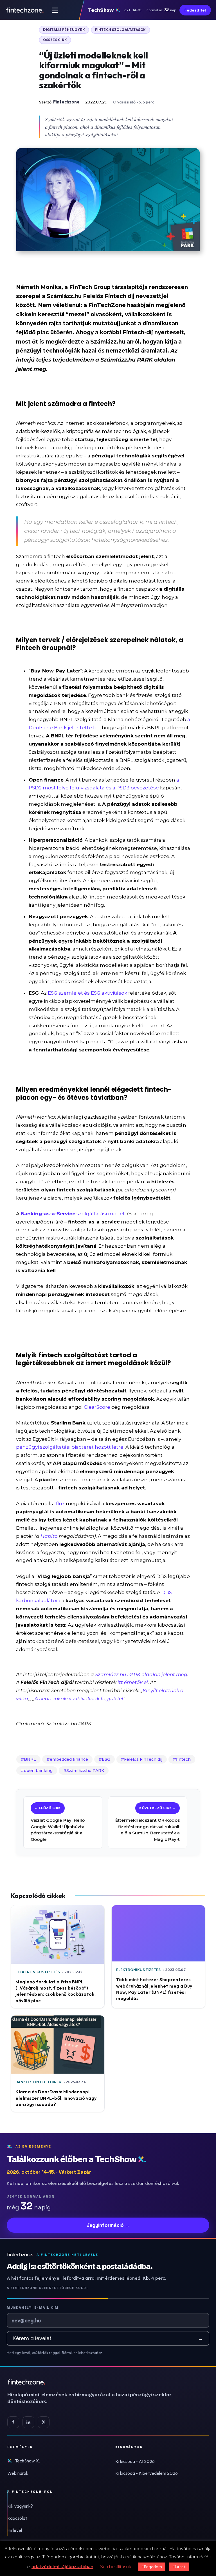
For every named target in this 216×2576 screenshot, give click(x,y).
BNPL (30, 1759)
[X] (44, 2422)
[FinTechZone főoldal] (25, 10)
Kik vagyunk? (20, 2506)
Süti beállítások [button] (116, 2567)
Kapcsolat (17, 2518)
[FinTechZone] (97, 2382)
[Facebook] (13, 2422)
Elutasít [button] (179, 2567)
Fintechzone (66, 102)
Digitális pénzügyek (64, 30)
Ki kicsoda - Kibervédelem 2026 (147, 2473)
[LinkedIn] (28, 2422)
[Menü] (55, 10)
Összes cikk (55, 40)
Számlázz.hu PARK (85, 1771)
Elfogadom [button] (152, 2567)
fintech (183, 1759)
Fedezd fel (195, 10)
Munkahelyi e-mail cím (33, 2308)
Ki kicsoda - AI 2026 (135, 2461)
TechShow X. (27, 2461)
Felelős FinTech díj (143, 1759)
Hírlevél (15, 2530)
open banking (38, 1771)
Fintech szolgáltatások (121, 30)
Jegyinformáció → (108, 2225)
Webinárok (18, 2473)
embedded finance (69, 1759)
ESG (106, 1759)
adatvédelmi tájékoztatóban (62, 2567)
